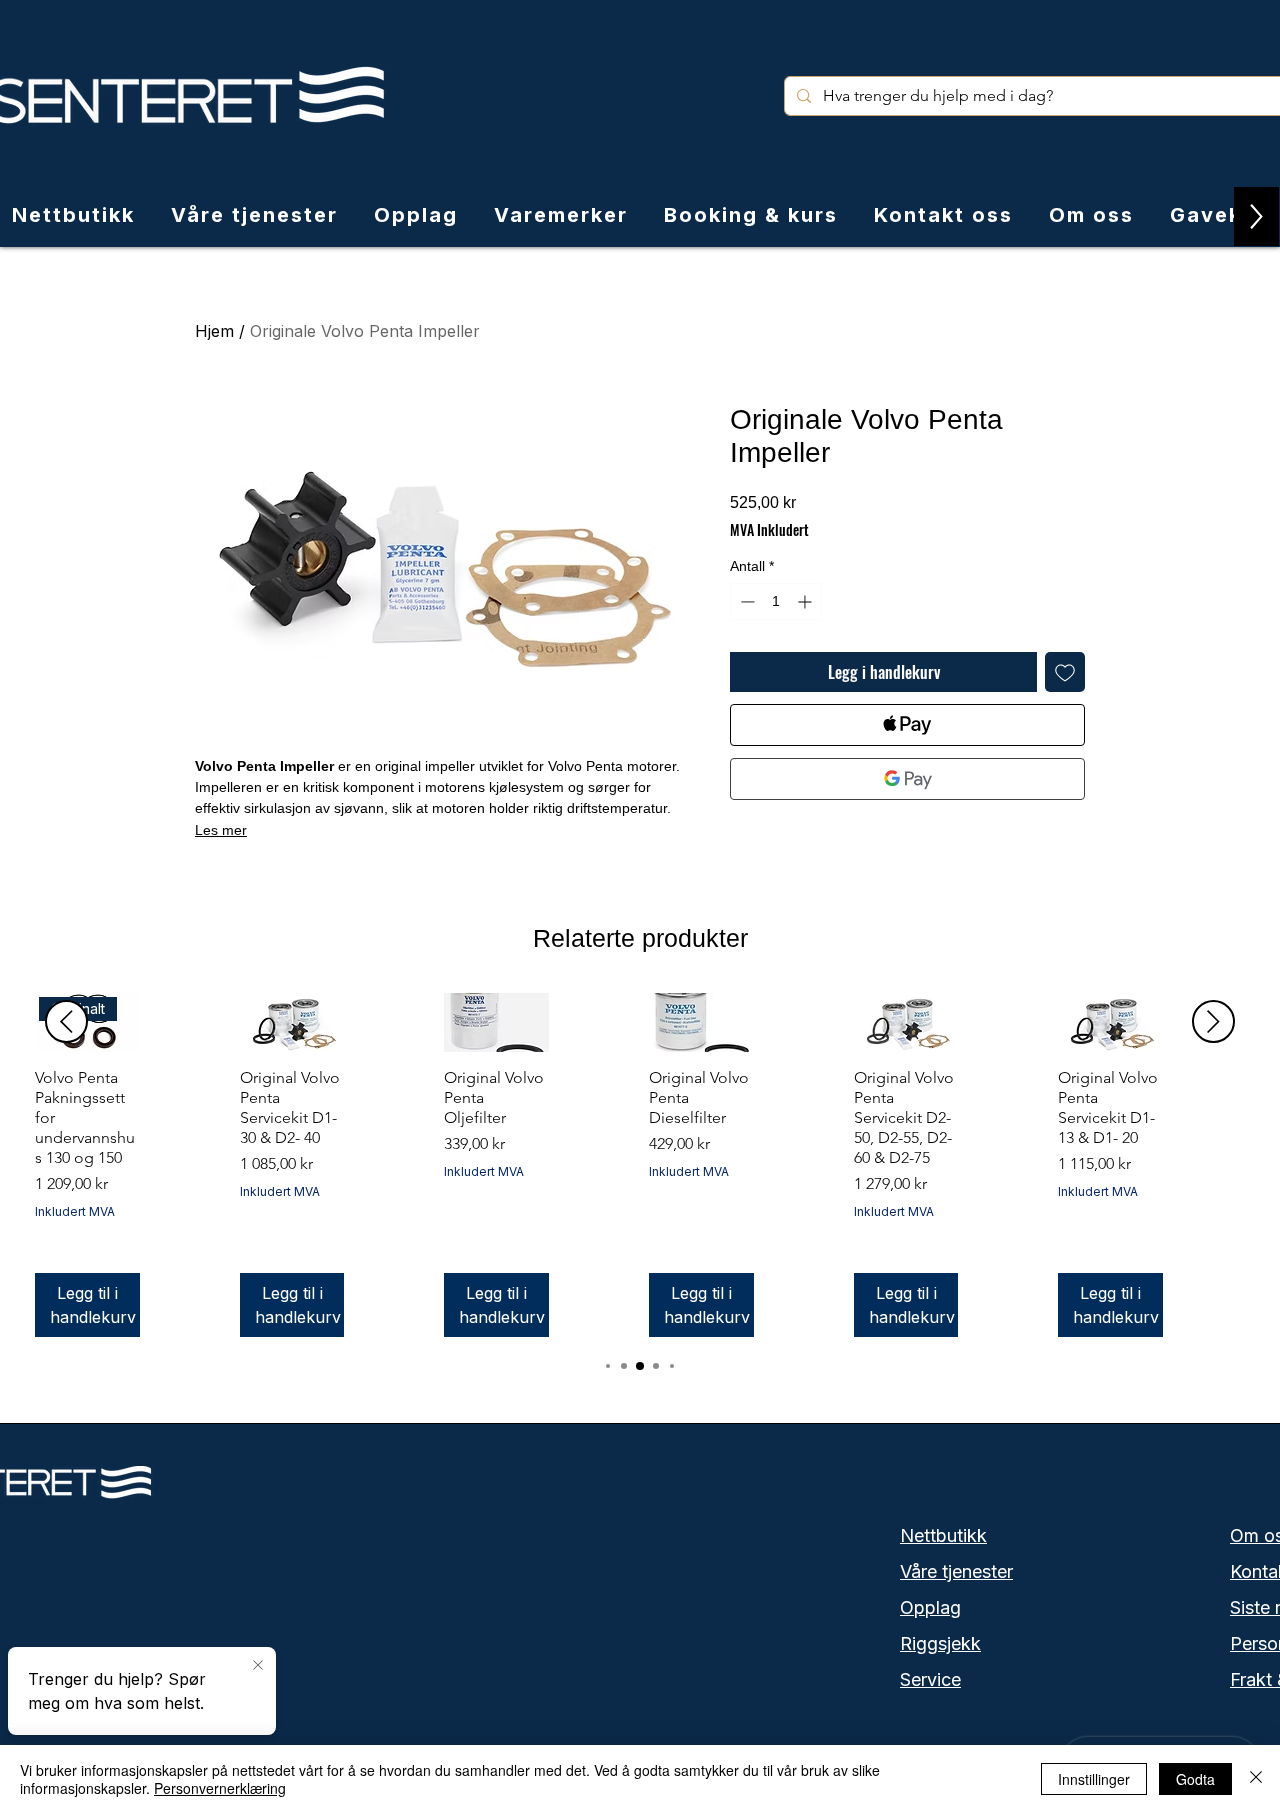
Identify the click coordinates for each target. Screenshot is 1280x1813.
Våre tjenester (956, 1571)
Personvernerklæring (220, 1788)
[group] (640, 1165)
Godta (1195, 1779)
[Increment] (806, 601)
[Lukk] (1256, 1779)
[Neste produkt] (1213, 1021)
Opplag (930, 1607)
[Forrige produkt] (66, 1021)
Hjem (214, 331)
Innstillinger (1094, 1779)
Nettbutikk (943, 1535)
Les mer (221, 830)
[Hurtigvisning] (292, 1022)
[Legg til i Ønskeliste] (1065, 672)
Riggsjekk (940, 1643)
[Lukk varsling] (258, 1666)
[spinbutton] (776, 601)
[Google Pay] (907, 779)
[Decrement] (745, 601)
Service (930, 1679)
